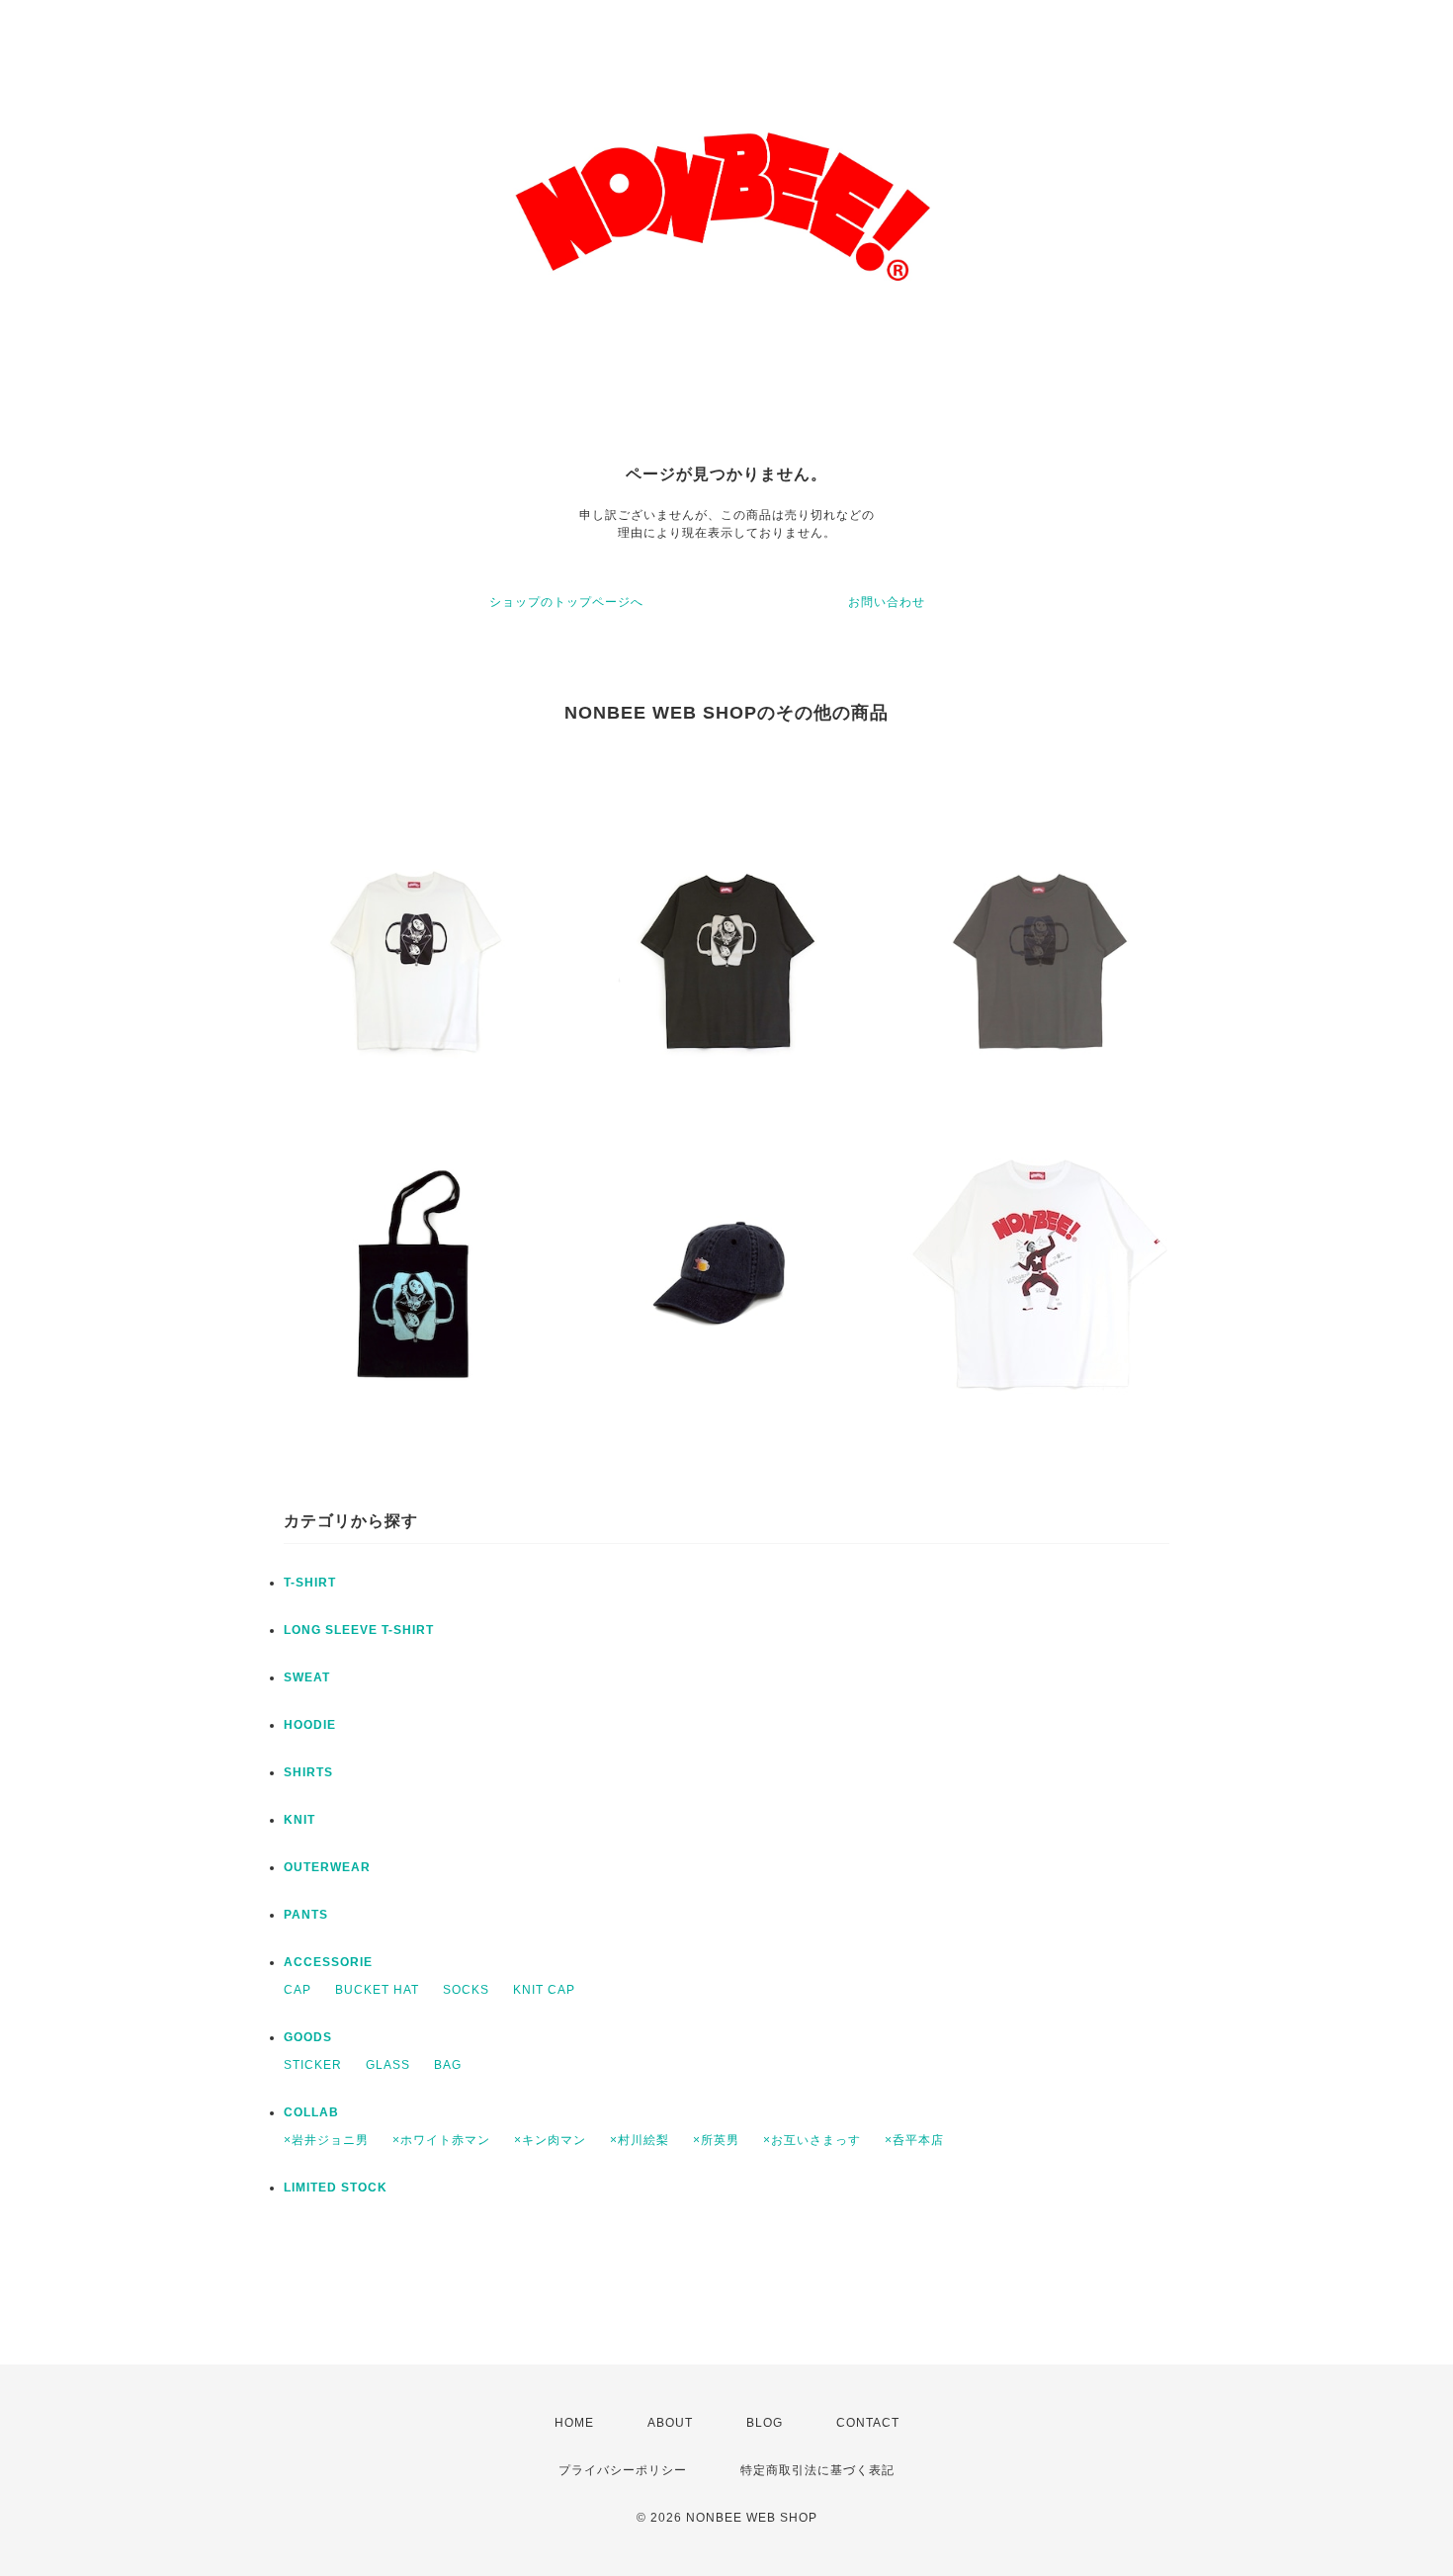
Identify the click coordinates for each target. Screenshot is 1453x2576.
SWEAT (307, 1677)
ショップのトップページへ (566, 602)
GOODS (308, 2037)
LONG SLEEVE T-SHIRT (359, 1630)
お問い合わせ (887, 602)
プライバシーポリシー (623, 2470)
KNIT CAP (544, 1990)
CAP (298, 1990)
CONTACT (868, 2423)
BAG (448, 2065)
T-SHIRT (310, 1583)
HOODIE (310, 1725)
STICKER (313, 2065)
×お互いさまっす (812, 2140)
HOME (574, 2423)
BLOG (765, 2423)
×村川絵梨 (640, 2140)
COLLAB (311, 2112)
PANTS (306, 1915)
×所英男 (716, 2140)
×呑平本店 (914, 2140)
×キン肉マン (550, 2140)
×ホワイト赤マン (441, 2140)
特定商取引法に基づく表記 (817, 2470)
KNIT (299, 1820)
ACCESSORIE (328, 1962)
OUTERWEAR (327, 1867)
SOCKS (466, 1990)
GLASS (388, 2065)
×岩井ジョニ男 (326, 2140)
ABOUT (670, 2423)
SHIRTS (308, 1772)
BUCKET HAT (377, 1990)
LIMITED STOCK (336, 2188)
